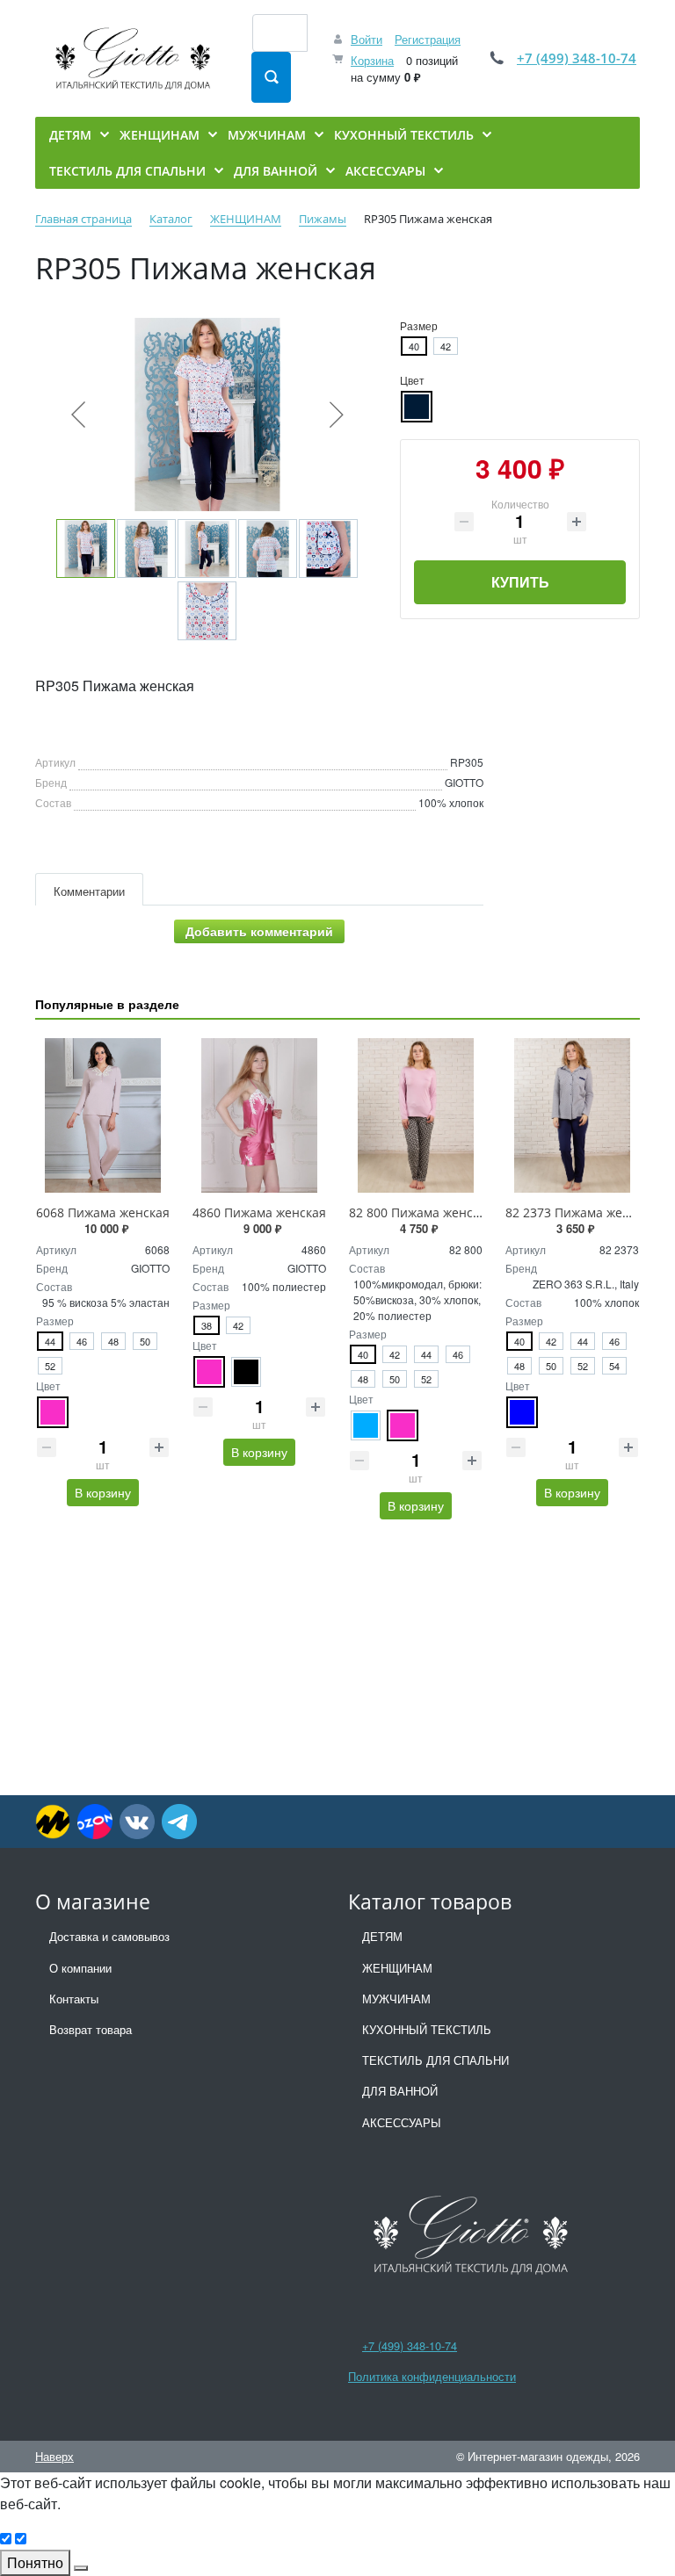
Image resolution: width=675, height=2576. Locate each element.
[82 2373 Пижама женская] (572, 1115)
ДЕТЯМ (382, 1936)
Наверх (54, 2456)
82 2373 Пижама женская (581, 1212)
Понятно (35, 2562)
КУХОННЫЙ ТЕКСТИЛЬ (427, 2029)
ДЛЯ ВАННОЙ (400, 2091)
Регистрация (428, 39)
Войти (367, 39)
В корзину (103, 1492)
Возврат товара (91, 2029)
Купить (520, 582)
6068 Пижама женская (103, 1212)
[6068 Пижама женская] (103, 1115)
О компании (80, 1968)
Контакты (74, 1999)
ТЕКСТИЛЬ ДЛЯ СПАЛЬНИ (435, 2060)
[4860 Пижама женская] (259, 1115)
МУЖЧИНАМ (396, 1999)
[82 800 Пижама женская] (416, 1115)
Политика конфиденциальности (432, 2376)
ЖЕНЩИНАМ (397, 1968)
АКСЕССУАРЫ (402, 2122)
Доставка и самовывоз (109, 1936)
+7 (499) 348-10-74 (577, 58)
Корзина (372, 60)
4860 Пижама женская (259, 1212)
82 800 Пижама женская (421, 1212)
